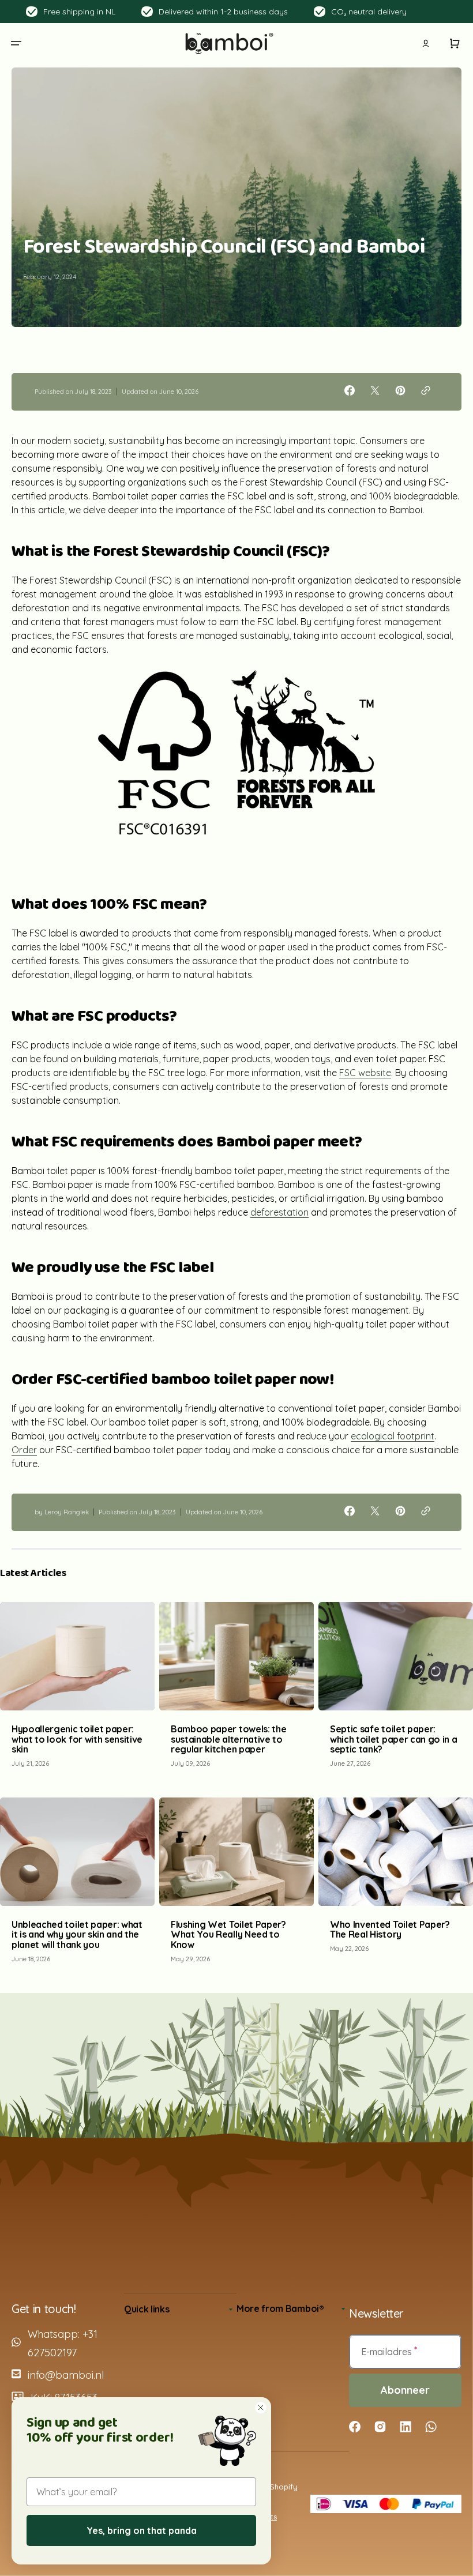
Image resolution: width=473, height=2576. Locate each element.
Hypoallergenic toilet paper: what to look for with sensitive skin (77, 1739)
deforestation (279, 1212)
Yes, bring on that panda (142, 2530)
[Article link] (77, 1691)
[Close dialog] (261, 2408)
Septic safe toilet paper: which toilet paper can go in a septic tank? (393, 1739)
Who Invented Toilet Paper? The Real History (390, 1930)
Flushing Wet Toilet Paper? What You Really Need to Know (228, 1934)
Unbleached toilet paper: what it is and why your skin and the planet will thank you (77, 1934)
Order (24, 1450)
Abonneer (405, 2390)
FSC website (365, 1073)
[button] (16, 43)
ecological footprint (393, 1436)
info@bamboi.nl (66, 2375)
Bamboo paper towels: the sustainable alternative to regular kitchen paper (228, 1739)
